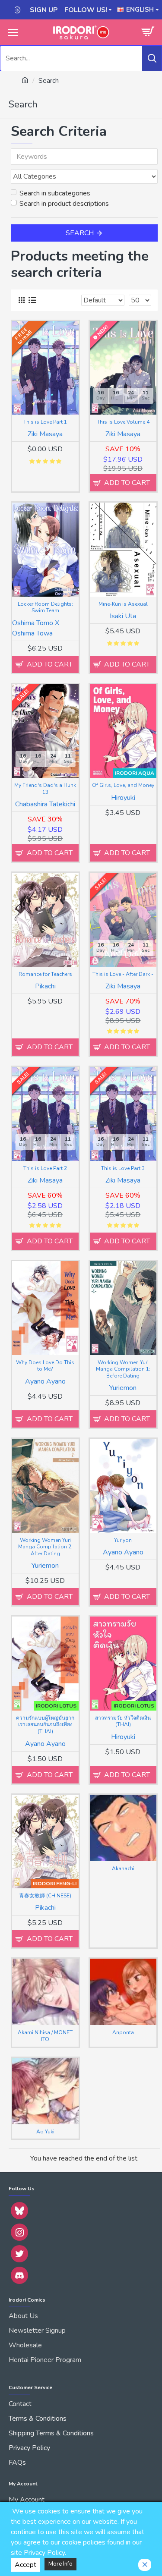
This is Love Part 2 (45, 1168)
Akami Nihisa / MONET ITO (45, 2036)
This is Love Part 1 (45, 422)
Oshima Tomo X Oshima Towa (36, 628)
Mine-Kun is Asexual (123, 604)
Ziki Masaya (45, 434)
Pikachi (45, 986)
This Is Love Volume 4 (123, 422)
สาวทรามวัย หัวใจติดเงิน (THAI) (123, 1722)
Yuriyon (123, 1540)
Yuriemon (123, 1388)
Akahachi (123, 1869)
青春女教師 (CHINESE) (45, 1896)
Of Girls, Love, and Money (123, 785)
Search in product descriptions (64, 204)
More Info (60, 2564)
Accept (25, 2565)
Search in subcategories (55, 193)
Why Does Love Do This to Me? (45, 1366)
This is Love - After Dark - (123, 974)
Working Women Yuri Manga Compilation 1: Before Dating (123, 1369)
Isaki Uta (123, 616)
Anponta (123, 2033)
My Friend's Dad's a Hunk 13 (45, 789)
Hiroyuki (123, 798)
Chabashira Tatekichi (45, 804)
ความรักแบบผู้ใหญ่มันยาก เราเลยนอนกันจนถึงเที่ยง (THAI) (45, 1725)
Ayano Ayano (45, 1381)
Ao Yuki (45, 2132)
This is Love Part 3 (123, 1168)
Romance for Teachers (45, 974)
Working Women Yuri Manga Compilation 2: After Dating (45, 1547)
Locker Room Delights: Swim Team (45, 608)
